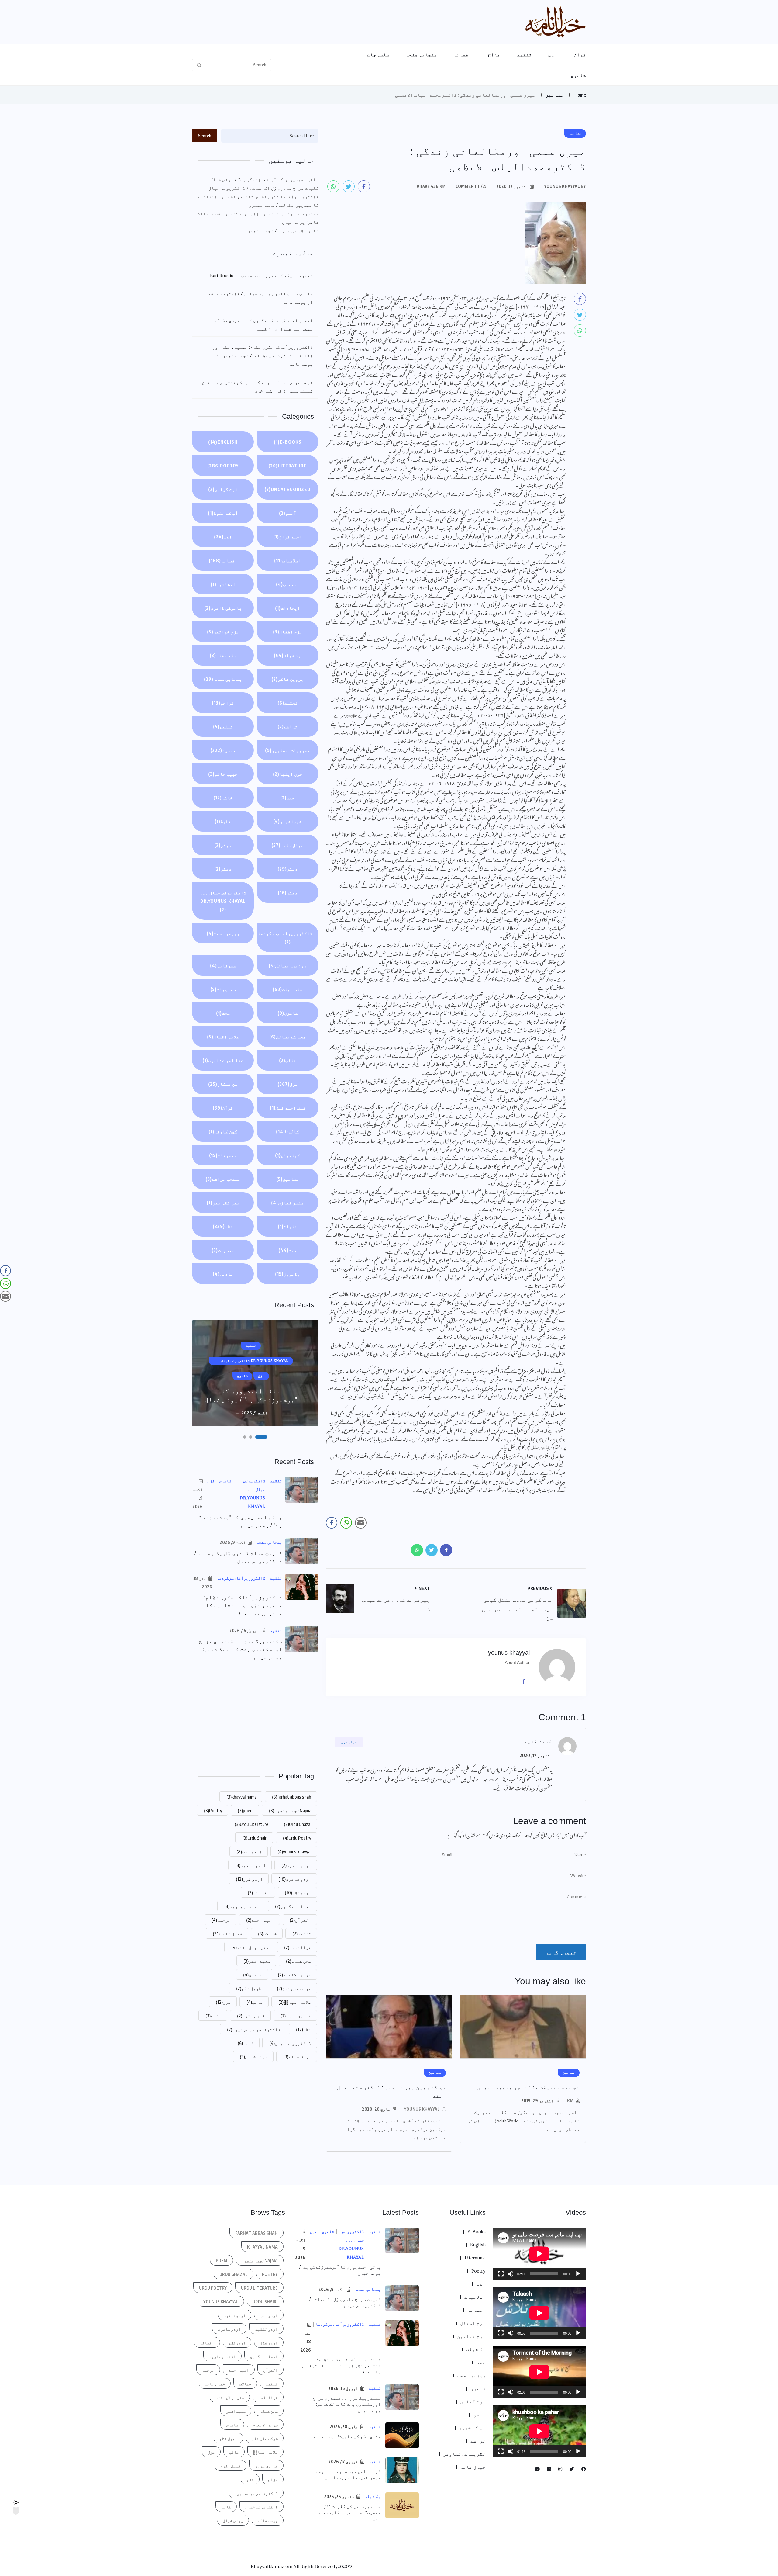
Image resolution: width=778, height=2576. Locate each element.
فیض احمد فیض (288, 1108)
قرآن (580, 54)
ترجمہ (221, 1920)
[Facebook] (526, 1681)
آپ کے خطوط (223, 513)
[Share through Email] (361, 1523)
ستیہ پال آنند (250, 1947)
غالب (288, 1060)
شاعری (578, 75)
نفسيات (223, 1250)
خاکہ (223, 798)
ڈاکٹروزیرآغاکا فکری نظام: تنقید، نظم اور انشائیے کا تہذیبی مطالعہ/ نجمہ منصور (258, 201)
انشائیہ (223, 584)
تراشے (287, 726)
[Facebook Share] (332, 1523)
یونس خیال (254, 2057)
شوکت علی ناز (294, 1988)
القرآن (300, 1920)
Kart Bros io (222, 275)
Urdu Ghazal (298, 1824)
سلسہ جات (378, 54)
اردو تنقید (251, 1865)
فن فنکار (223, 1084)
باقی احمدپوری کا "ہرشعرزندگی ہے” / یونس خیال (264, 180)
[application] (539, 2254)
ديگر (288, 869)
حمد (287, 798)
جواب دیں (349, 1742)
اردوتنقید (296, 1865)
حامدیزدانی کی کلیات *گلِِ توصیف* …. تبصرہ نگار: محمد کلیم (349, 2512)
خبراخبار (287, 821)
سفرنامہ (223, 965)
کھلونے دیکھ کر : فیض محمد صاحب (277, 275)
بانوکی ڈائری (223, 608)
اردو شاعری (295, 1879)
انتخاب (288, 584)
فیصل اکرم (251, 2016)
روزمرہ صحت (223, 933)
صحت (223, 1013)
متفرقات (223, 1155)
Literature (287, 466)
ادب (553, 54)
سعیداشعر (257, 1961)
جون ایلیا (288, 774)
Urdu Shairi (255, 1838)
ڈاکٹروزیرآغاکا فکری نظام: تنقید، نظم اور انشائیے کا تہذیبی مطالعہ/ (243, 1605)
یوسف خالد (297, 2057)
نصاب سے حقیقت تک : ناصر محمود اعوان (528, 2087)
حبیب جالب (223, 774)
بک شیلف (287, 655)
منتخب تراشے (223, 1179)
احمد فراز (288, 537)
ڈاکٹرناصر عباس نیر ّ (254, 2029)
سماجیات (223, 989)
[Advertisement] (255, 1716)
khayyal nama (241, 1797)
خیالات (267, 1934)
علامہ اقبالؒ (295, 2002)
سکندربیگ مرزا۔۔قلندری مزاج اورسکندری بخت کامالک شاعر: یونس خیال (258, 218)
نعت (288, 1250)
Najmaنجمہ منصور (290, 1810)
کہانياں (287, 1155)
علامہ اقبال (223, 1037)
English (223, 442)
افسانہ (463, 54)
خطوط (223, 821)
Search (205, 136)
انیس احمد (260, 1920)
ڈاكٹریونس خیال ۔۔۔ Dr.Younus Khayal (223, 901)
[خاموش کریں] (511, 2274)
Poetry (223, 466)
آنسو (288, 513)
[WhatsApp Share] (346, 1523)
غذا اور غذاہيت (223, 1060)
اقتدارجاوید (242, 1906)
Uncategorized (287, 489)
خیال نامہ (287, 845)
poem (246, 1810)
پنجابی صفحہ (421, 54)
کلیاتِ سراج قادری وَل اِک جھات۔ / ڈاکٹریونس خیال (263, 188)
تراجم (223, 703)
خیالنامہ (298, 1947)
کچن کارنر (223, 1131)
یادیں (223, 1274)
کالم (287, 1131)
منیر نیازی (287, 1203)
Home (580, 95)
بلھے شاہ (223, 655)
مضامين (554, 95)
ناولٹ (287, 1226)
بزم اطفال (288, 632)
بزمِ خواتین (223, 632)
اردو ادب (249, 1851)
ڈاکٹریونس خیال (290, 2043)
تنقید (524, 54)
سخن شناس (299, 1961)
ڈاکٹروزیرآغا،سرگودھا (285, 937)
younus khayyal (422, 2109)
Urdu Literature (251, 1824)
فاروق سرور (296, 2016)
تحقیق (288, 703)
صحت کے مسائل (287, 1037)
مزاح (494, 54)
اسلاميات (288, 560)
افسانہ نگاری (293, 1906)
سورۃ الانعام (294, 1975)
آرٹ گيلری (223, 489)
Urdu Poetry (297, 1838)
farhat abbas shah (292, 1797)
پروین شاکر (287, 679)
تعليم (223, 726)
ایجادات (287, 608)
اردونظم (298, 1892)
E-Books (288, 442)
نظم (223, 1226)
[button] (266, 1437)
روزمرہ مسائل (287, 965)
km (570, 2101)
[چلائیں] (578, 2274)
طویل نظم (249, 1988)
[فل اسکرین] (501, 2274)
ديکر (223, 845)
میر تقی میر (223, 1203)
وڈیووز (287, 1274)
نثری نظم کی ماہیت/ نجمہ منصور (283, 231)
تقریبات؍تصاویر (287, 750)
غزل (288, 1084)
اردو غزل (249, 1879)
